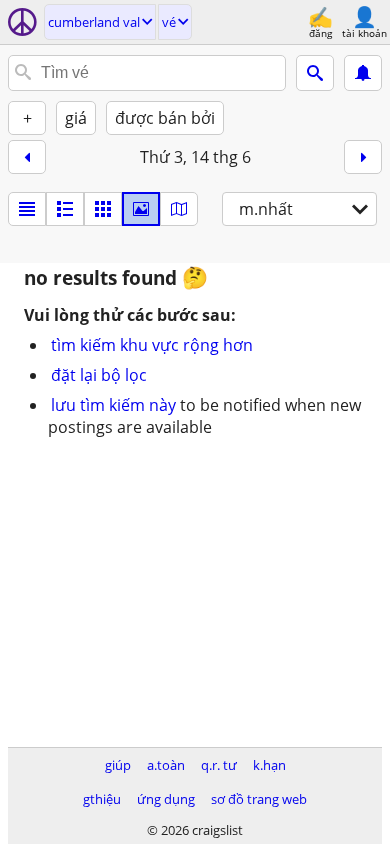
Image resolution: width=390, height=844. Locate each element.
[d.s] (27, 209)
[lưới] (103, 209)
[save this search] (363, 73)
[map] (179, 209)
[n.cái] (65, 209)
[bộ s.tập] (141, 209)
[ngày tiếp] (363, 157)
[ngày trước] (27, 157)
